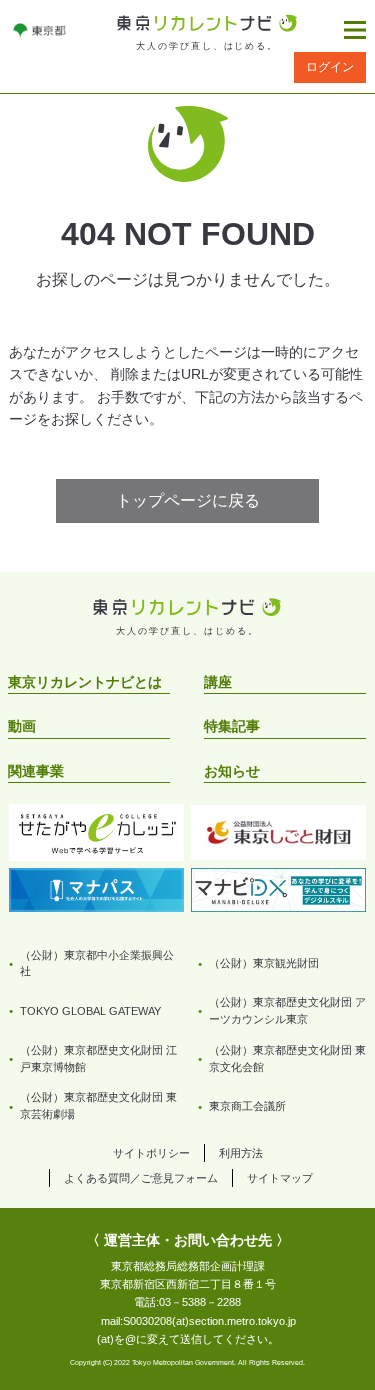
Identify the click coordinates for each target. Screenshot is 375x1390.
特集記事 (232, 726)
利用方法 (241, 1153)
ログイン (330, 67)
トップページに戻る (188, 500)
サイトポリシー (151, 1153)
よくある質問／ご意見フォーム (141, 1178)
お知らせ (232, 771)
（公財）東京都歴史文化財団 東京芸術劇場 (98, 1105)
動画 (22, 726)
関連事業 (36, 771)
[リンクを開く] (39, 30)
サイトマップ (280, 1178)
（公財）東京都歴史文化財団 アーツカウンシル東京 (287, 1010)
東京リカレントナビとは (85, 682)
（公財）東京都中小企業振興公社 (97, 963)
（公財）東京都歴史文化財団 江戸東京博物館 (98, 1058)
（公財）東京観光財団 (264, 963)
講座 (218, 682)
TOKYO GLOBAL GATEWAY (90, 1011)
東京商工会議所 (247, 1106)
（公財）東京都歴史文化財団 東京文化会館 (287, 1058)
